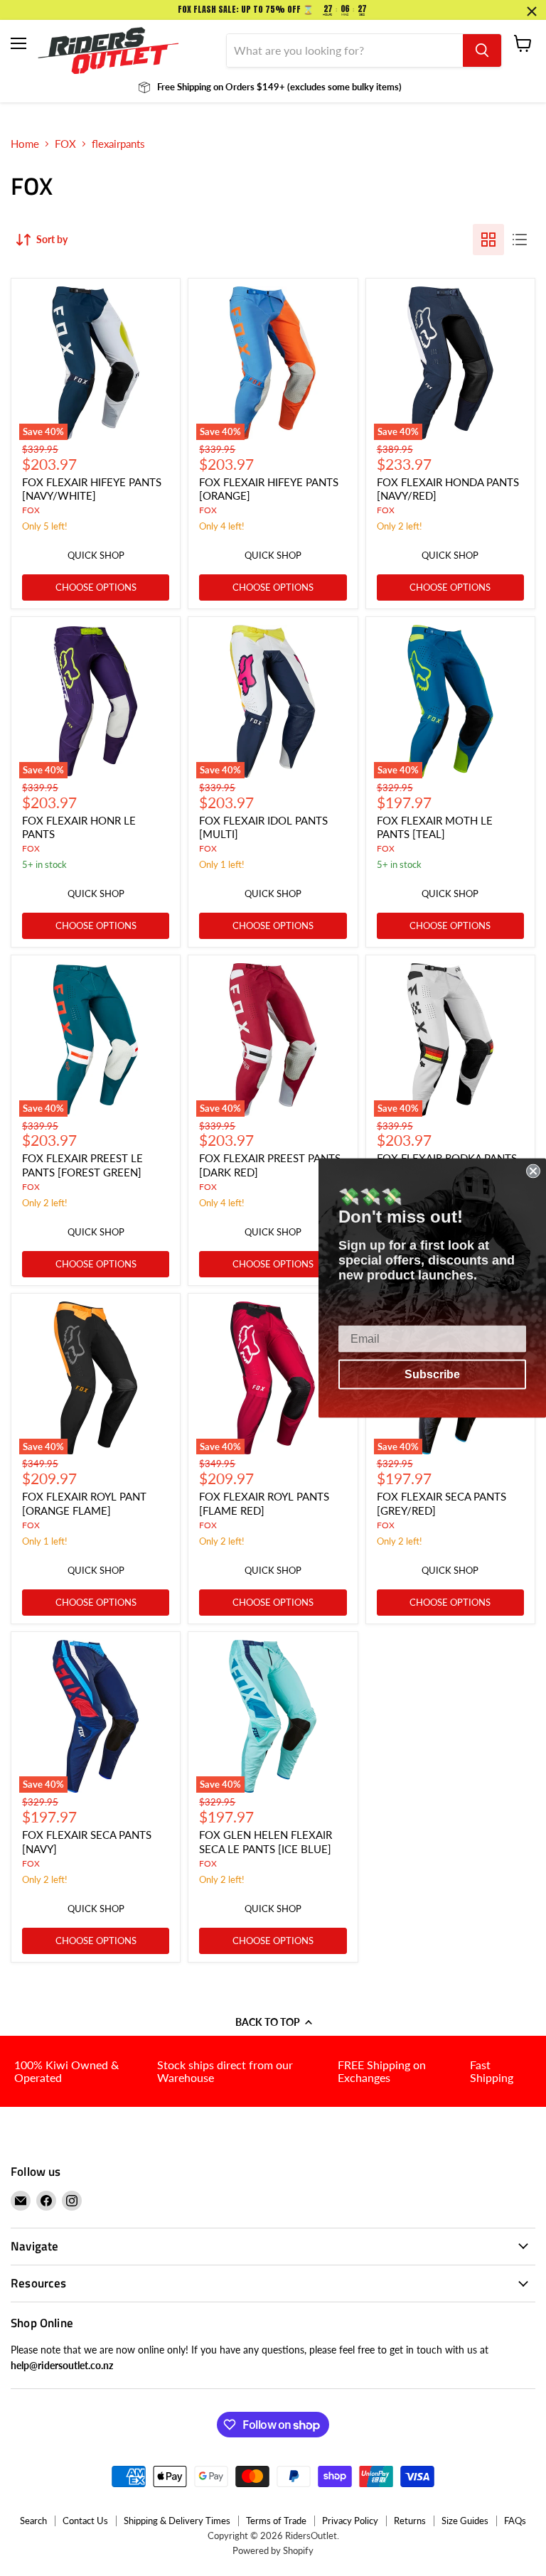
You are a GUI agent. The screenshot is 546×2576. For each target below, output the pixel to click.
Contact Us (85, 2521)
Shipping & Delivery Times (177, 2521)
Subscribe (432, 1374)
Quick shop (96, 555)
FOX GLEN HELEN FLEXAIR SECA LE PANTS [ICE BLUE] (266, 1842)
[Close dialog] (533, 1171)
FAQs (515, 2521)
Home (25, 144)
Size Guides (465, 2521)
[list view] (520, 240)
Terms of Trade (276, 2521)
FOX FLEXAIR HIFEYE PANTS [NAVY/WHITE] (92, 489)
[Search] (482, 50)
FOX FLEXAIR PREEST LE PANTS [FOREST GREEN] (82, 1165)
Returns (410, 2521)
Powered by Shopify (273, 2550)
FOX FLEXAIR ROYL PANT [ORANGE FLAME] (84, 1503)
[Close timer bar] (532, 11)
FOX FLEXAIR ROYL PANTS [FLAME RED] (264, 1503)
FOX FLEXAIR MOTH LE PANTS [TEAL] (435, 827)
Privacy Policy (350, 2521)
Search (33, 2521)
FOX (65, 144)
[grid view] (488, 240)
